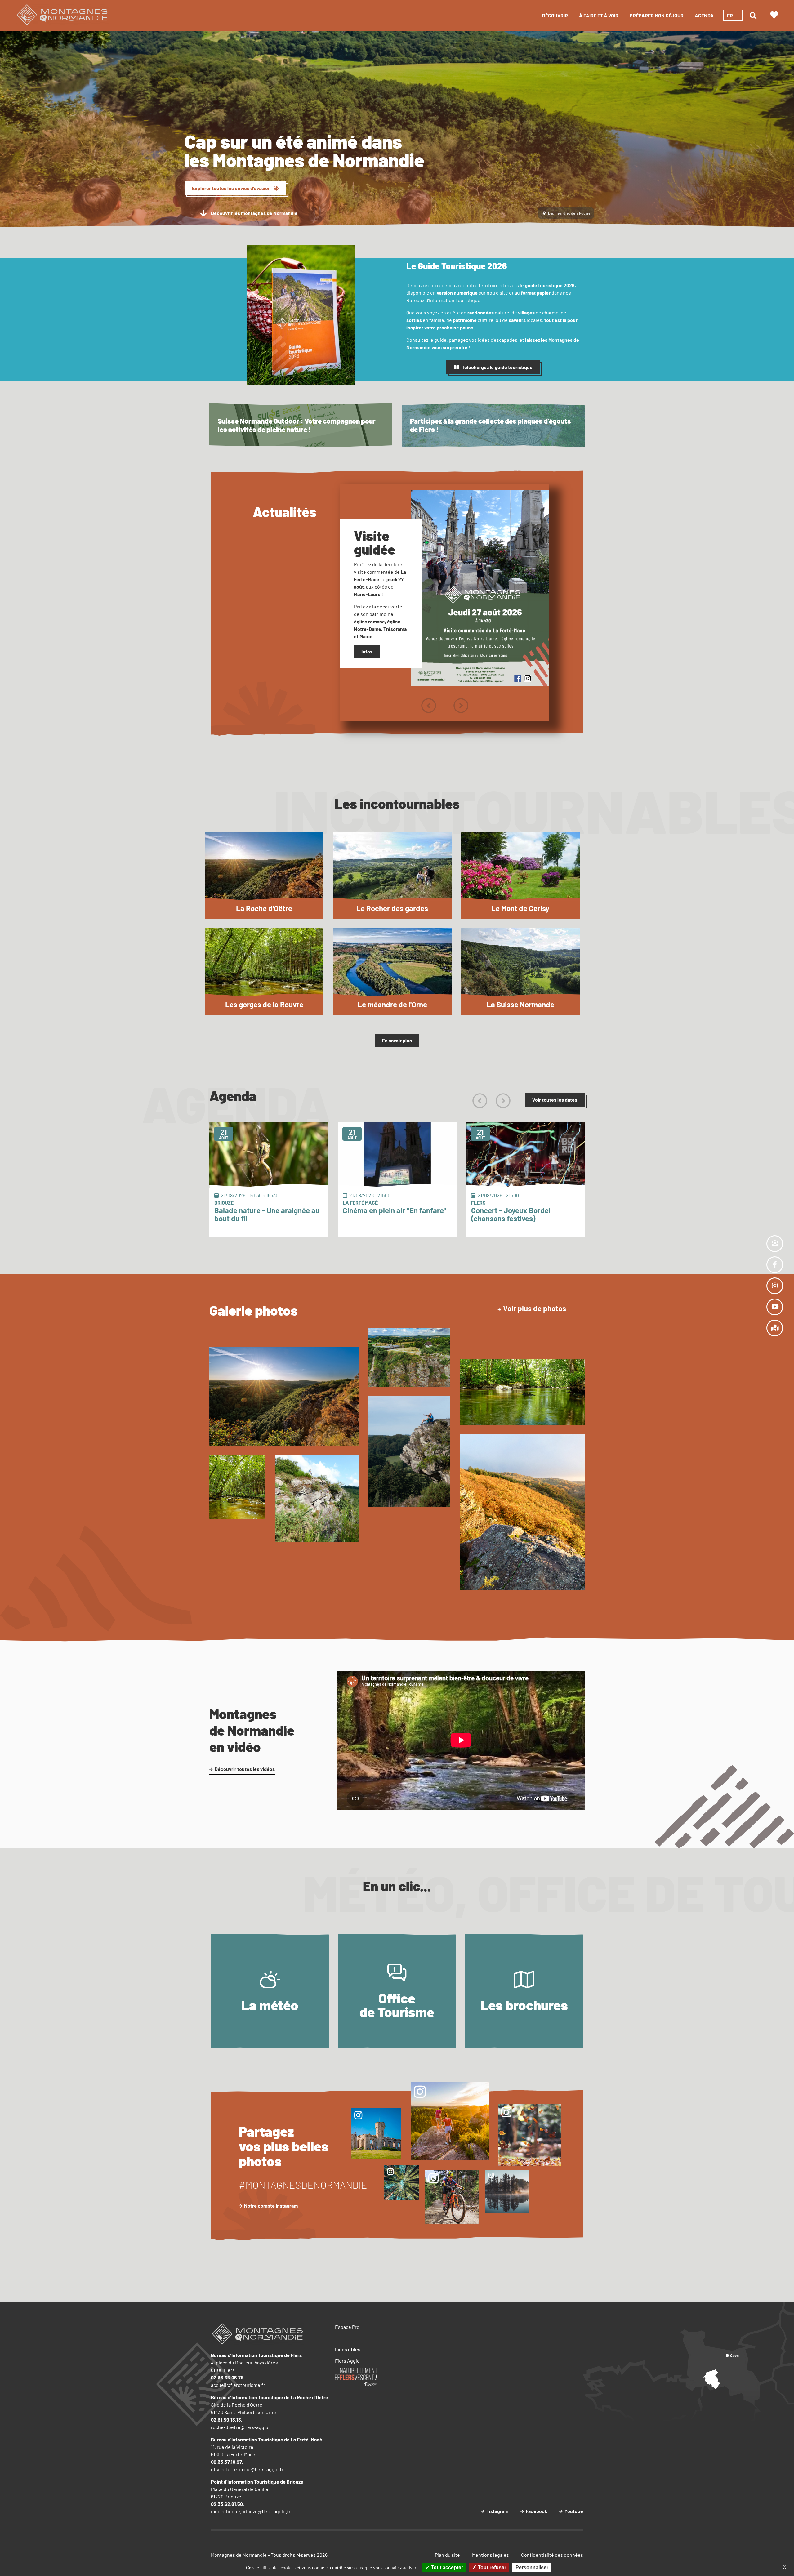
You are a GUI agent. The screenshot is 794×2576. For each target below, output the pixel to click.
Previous (428, 706)
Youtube (574, 2511)
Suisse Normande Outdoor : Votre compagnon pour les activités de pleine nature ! (297, 425)
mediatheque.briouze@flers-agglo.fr (251, 2511)
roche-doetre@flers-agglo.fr (242, 2427)
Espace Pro (347, 2327)
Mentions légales (491, 2555)
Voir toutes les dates (555, 1100)
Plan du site (447, 2555)
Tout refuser (491, 2567)
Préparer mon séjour (657, 15)
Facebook (536, 2511)
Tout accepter (446, 2567)
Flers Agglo (347, 2361)
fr (730, 15)
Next (461, 706)
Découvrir (555, 15)
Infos (367, 651)
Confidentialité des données (552, 2555)
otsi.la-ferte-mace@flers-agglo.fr (247, 2469)
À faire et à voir (599, 15)
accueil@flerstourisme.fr (238, 2385)
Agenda (704, 15)
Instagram (497, 2511)
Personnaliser (532, 2567)
